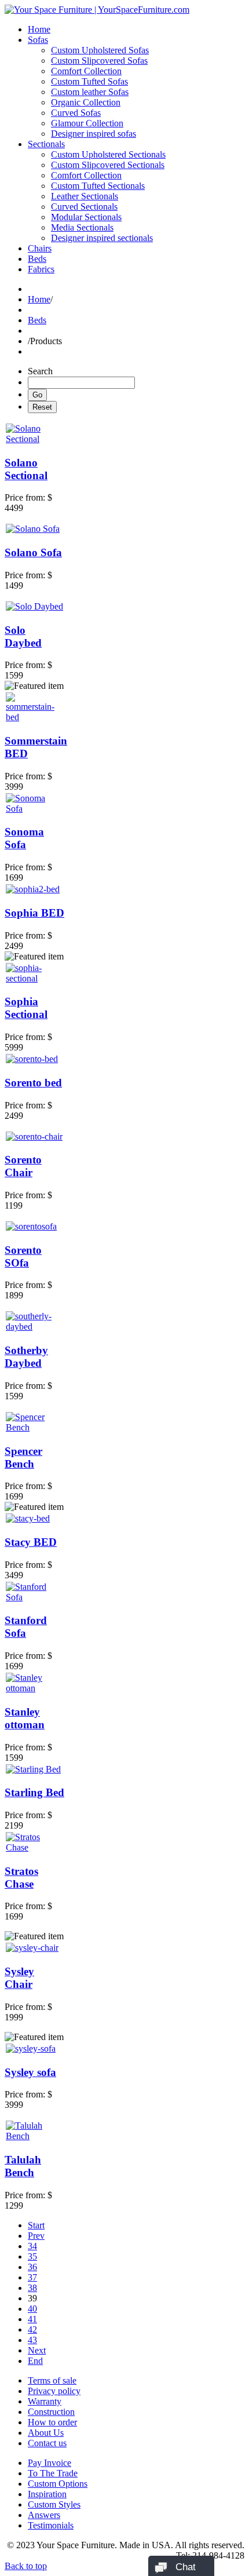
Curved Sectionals (84, 207)
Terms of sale (52, 2380)
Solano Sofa (33, 552)
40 (32, 2309)
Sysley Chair (19, 1978)
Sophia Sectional (26, 1008)
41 (32, 2319)
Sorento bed (33, 1083)
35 (32, 2256)
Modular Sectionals (86, 217)
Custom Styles (54, 2504)
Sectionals (46, 144)
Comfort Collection (86, 71)
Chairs (40, 248)
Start (36, 2225)
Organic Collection (86, 102)
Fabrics (41, 269)
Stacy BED (31, 1542)
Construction (51, 2412)
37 (32, 2277)
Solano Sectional (26, 469)
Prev (36, 2236)
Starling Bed (34, 1792)
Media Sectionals (82, 227)
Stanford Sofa (26, 1627)
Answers (44, 2515)
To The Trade (53, 2473)
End (35, 2361)
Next (37, 2350)
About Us (46, 2433)
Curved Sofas (76, 113)
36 (32, 2267)
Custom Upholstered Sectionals (108, 154)
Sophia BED (34, 913)
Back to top (26, 2566)
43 (32, 2340)
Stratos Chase (21, 1878)
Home (39, 29)
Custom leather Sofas (90, 92)
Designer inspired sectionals (102, 238)
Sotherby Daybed (26, 1357)
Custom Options (58, 2484)
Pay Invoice (50, 2463)
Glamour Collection (87, 123)
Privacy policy (54, 2391)
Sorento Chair (23, 1166)
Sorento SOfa (23, 1256)
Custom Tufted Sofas (89, 81)
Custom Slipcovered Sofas (99, 61)
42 (32, 2329)
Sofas (38, 40)
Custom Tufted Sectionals (98, 186)
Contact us (47, 2443)
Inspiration (47, 2494)
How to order (52, 2422)
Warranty (45, 2401)
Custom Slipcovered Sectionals (108, 165)
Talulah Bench (23, 2166)
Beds (37, 259)
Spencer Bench (23, 1457)
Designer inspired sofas (94, 134)
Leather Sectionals (85, 196)
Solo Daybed (23, 636)
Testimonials (51, 2525)
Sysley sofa (30, 2072)
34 (32, 2246)
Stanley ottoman (25, 1718)
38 (32, 2288)
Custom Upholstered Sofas (100, 50)
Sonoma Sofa (24, 838)
